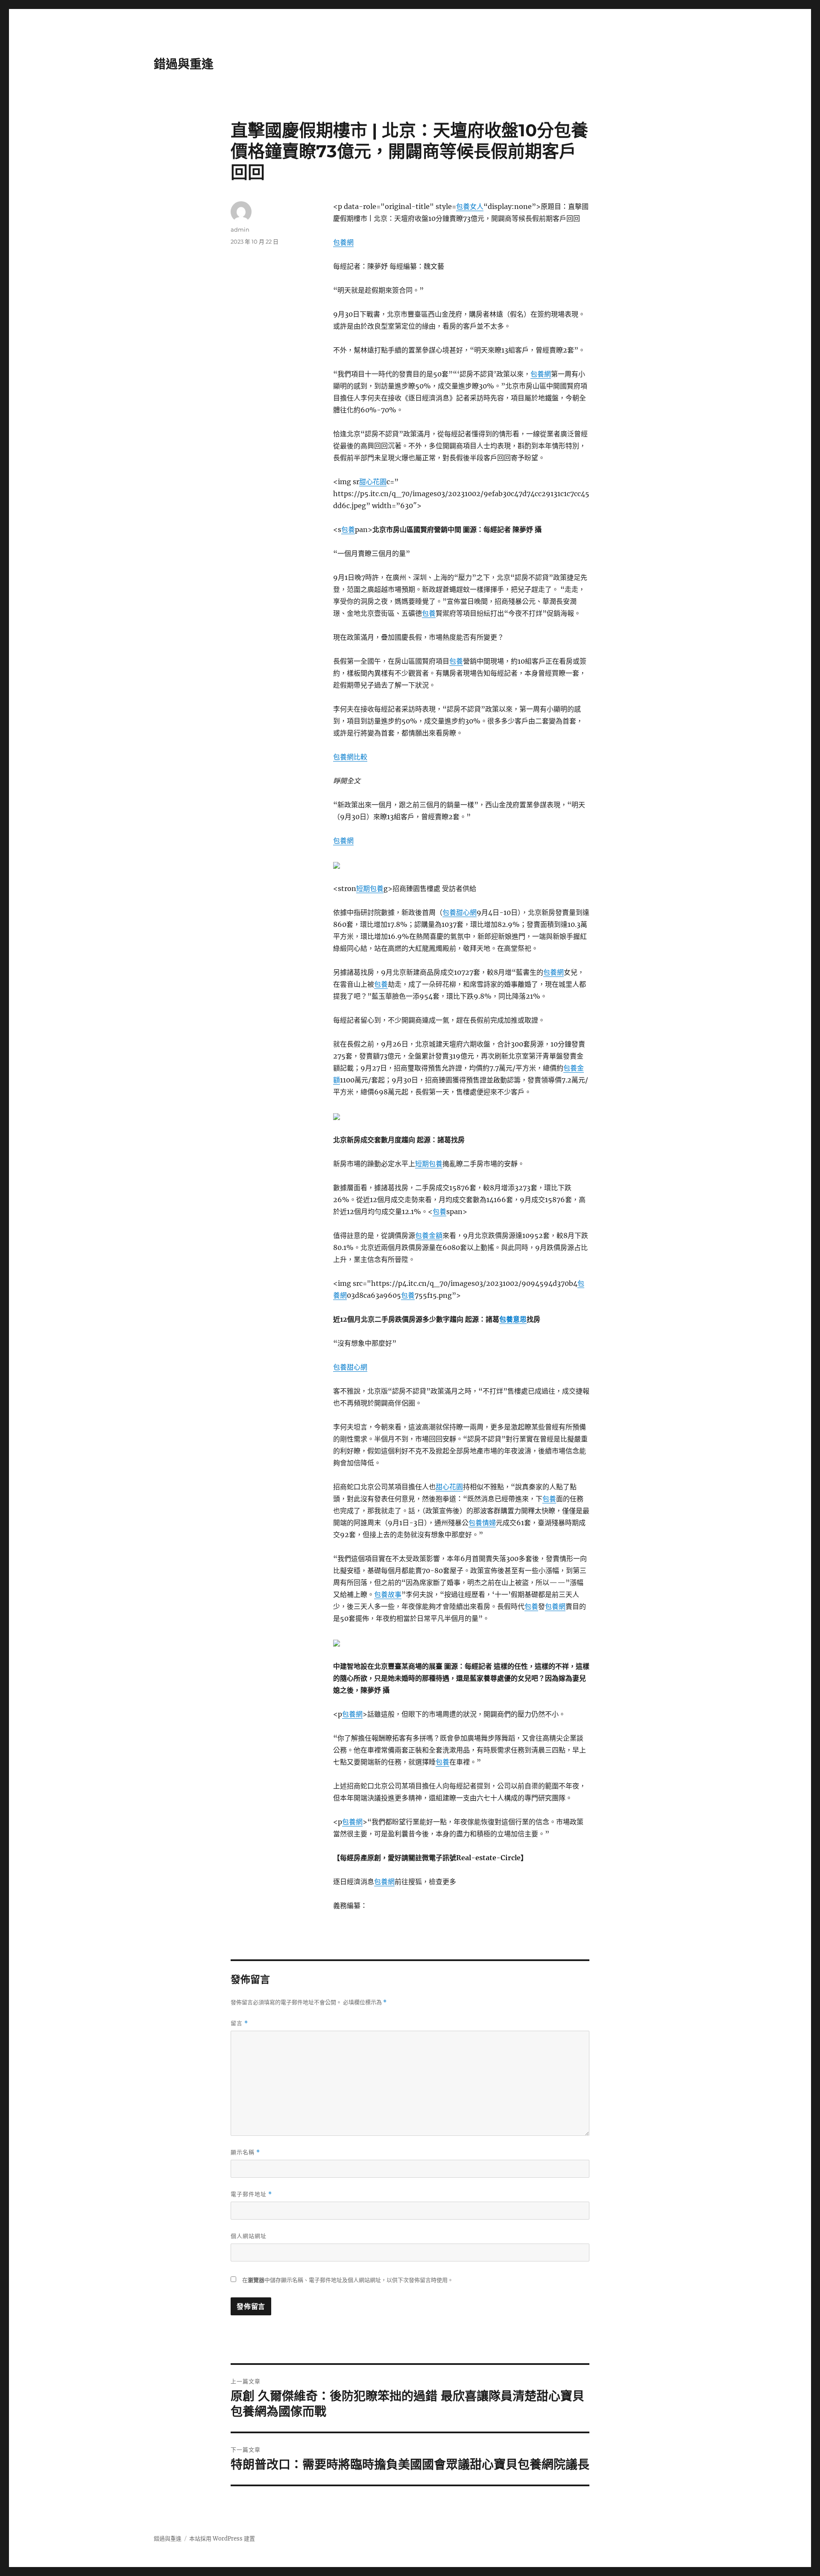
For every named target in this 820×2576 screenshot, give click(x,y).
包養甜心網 (460, 912)
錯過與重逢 (184, 64)
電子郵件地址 (251, 2194)
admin (240, 229)
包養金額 (429, 1235)
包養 (348, 529)
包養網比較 (350, 757)
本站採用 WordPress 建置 (222, 2539)
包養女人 (470, 206)
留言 (239, 2023)
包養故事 (388, 1594)
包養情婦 (482, 1523)
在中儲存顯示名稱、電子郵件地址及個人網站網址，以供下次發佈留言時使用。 (348, 2280)
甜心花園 (373, 482)
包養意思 (513, 1319)
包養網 (343, 242)
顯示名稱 (245, 2152)
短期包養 (370, 888)
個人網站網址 (249, 2236)
